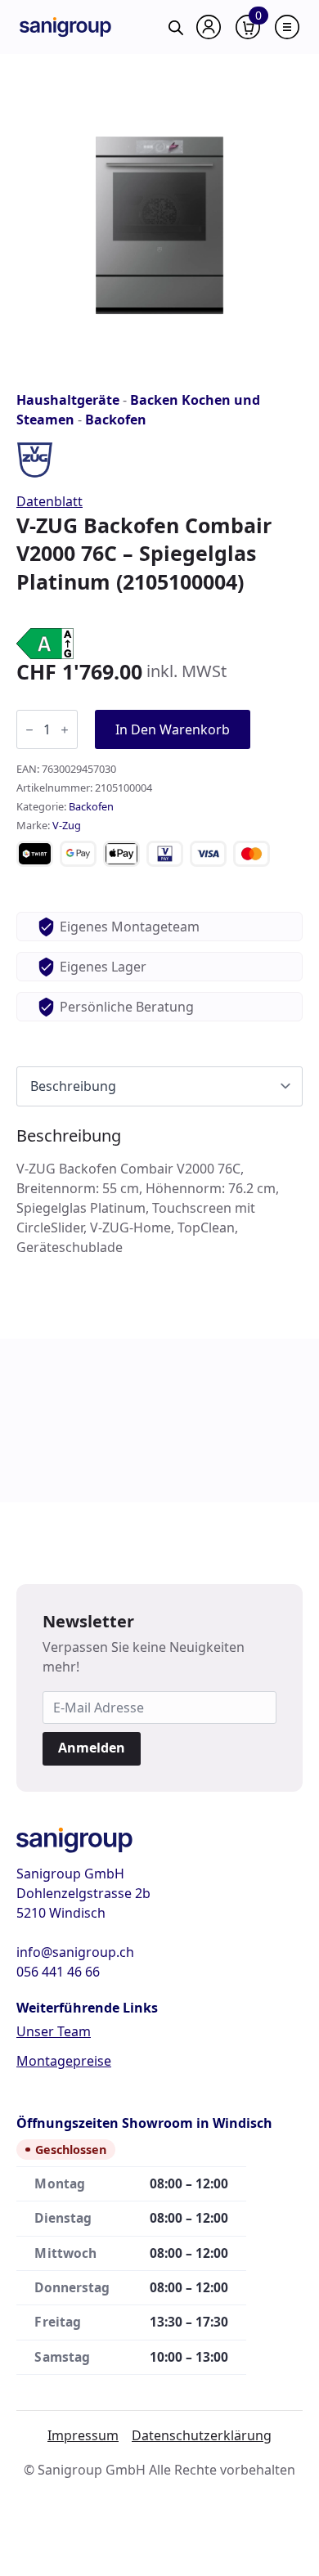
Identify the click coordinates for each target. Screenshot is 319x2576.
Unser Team (54, 2031)
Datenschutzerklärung (202, 2435)
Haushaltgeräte (68, 400)
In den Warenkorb (173, 729)
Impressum (83, 2435)
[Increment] (65, 730)
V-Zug (67, 825)
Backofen (116, 420)
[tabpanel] (159, 1192)
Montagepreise (64, 2061)
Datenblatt (49, 501)
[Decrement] (29, 730)
